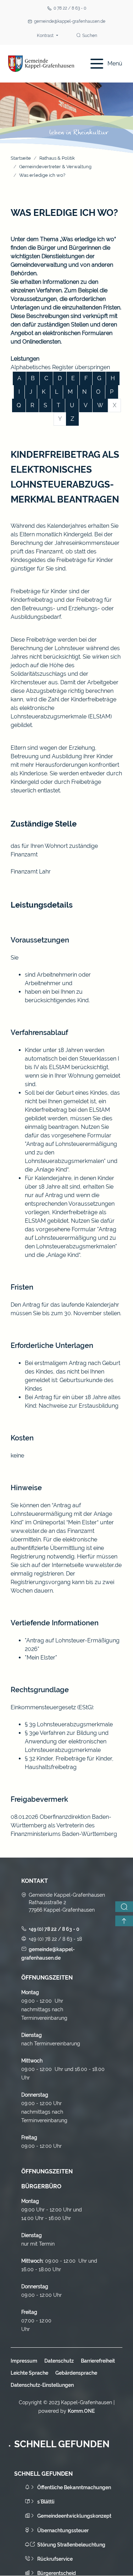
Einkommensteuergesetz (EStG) (52, 1707)
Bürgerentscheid (57, 2573)
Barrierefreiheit (98, 2361)
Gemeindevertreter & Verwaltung (55, 167)
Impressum (24, 2361)
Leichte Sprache (29, 2373)
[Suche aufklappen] (124, 1907)
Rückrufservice (55, 2559)
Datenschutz (59, 2361)
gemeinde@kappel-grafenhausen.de (70, 21)
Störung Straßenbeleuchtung (71, 2545)
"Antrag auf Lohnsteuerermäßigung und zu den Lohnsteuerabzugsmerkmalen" (71, 1238)
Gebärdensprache (76, 2373)
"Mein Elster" (41, 1658)
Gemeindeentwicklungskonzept (74, 2516)
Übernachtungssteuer (63, 2530)
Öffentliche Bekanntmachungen (74, 2487)
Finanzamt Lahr (31, 872)
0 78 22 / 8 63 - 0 (70, 8)
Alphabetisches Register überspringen (60, 367)
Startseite (21, 158)
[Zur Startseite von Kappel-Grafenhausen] (41, 64)
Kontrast (46, 36)
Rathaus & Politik (57, 158)
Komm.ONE (81, 2411)
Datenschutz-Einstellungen (42, 2385)
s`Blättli (46, 2502)
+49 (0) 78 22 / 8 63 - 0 (54, 1929)
